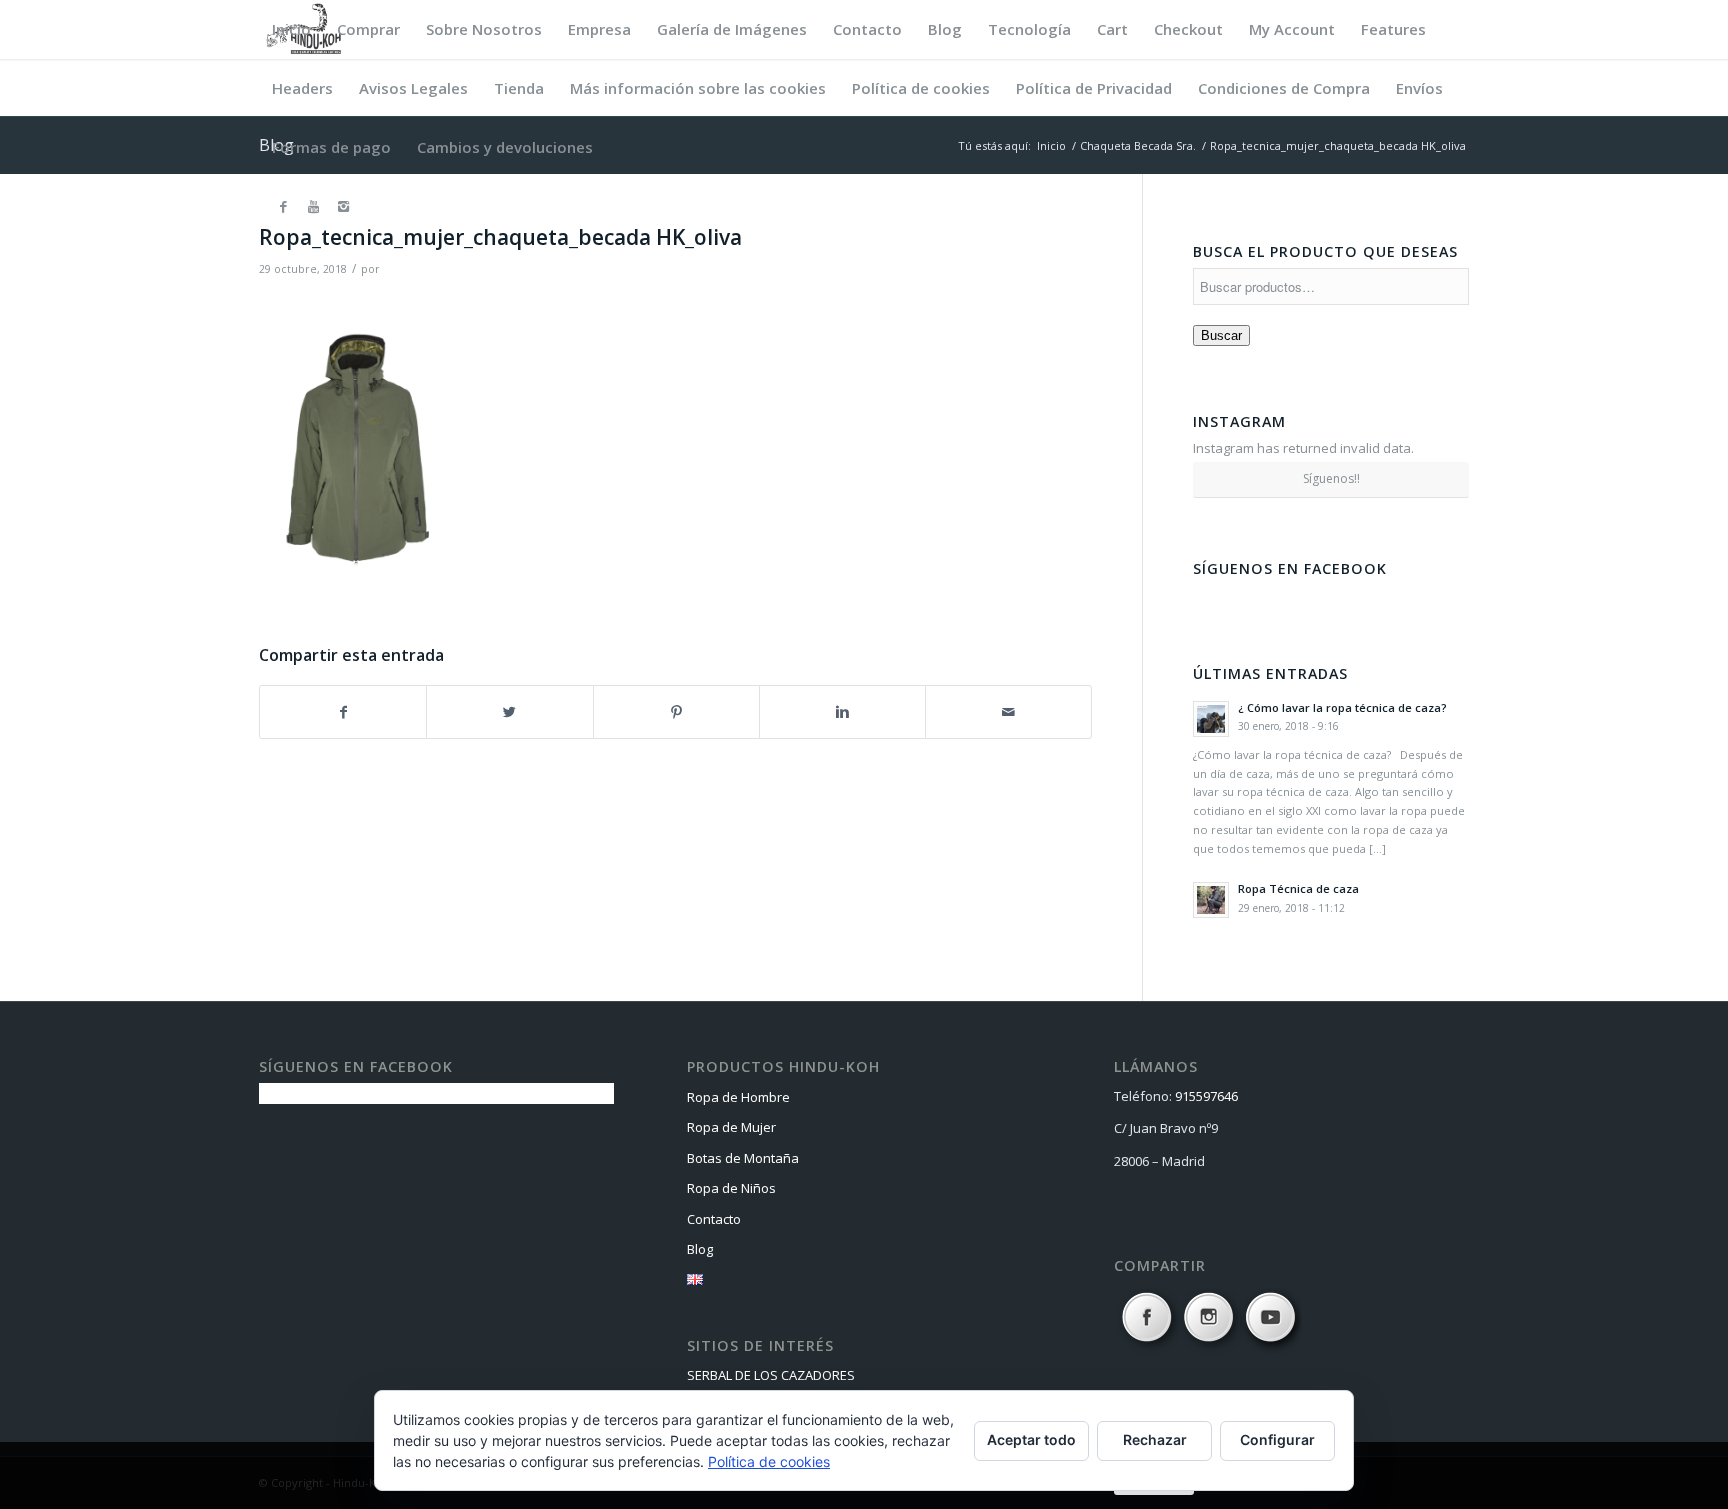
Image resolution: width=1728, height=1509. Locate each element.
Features (1393, 29)
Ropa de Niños (731, 1188)
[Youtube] (313, 206)
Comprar (368, 29)
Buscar (1221, 335)
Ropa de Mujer (731, 1127)
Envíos (1419, 88)
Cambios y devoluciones (505, 147)
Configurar (1277, 1439)
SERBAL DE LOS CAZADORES (771, 1375)
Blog (945, 29)
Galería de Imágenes (732, 29)
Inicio (291, 29)
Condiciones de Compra (1284, 88)
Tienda (519, 88)
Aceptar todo (1031, 1439)
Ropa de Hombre (738, 1097)
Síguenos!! (1331, 478)
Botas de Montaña (743, 1158)
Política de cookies (921, 88)
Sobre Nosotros (484, 29)
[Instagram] (343, 206)
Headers (302, 88)
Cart (1112, 29)
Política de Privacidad (1094, 88)
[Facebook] (283, 206)
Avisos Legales (413, 88)
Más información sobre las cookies (698, 88)
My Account (1292, 29)
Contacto (867, 29)
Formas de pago (331, 147)
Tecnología (1029, 29)
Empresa (599, 29)
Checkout (1188, 29)
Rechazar (1155, 1439)
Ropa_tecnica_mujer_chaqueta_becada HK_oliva (500, 237)
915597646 (1206, 1096)
